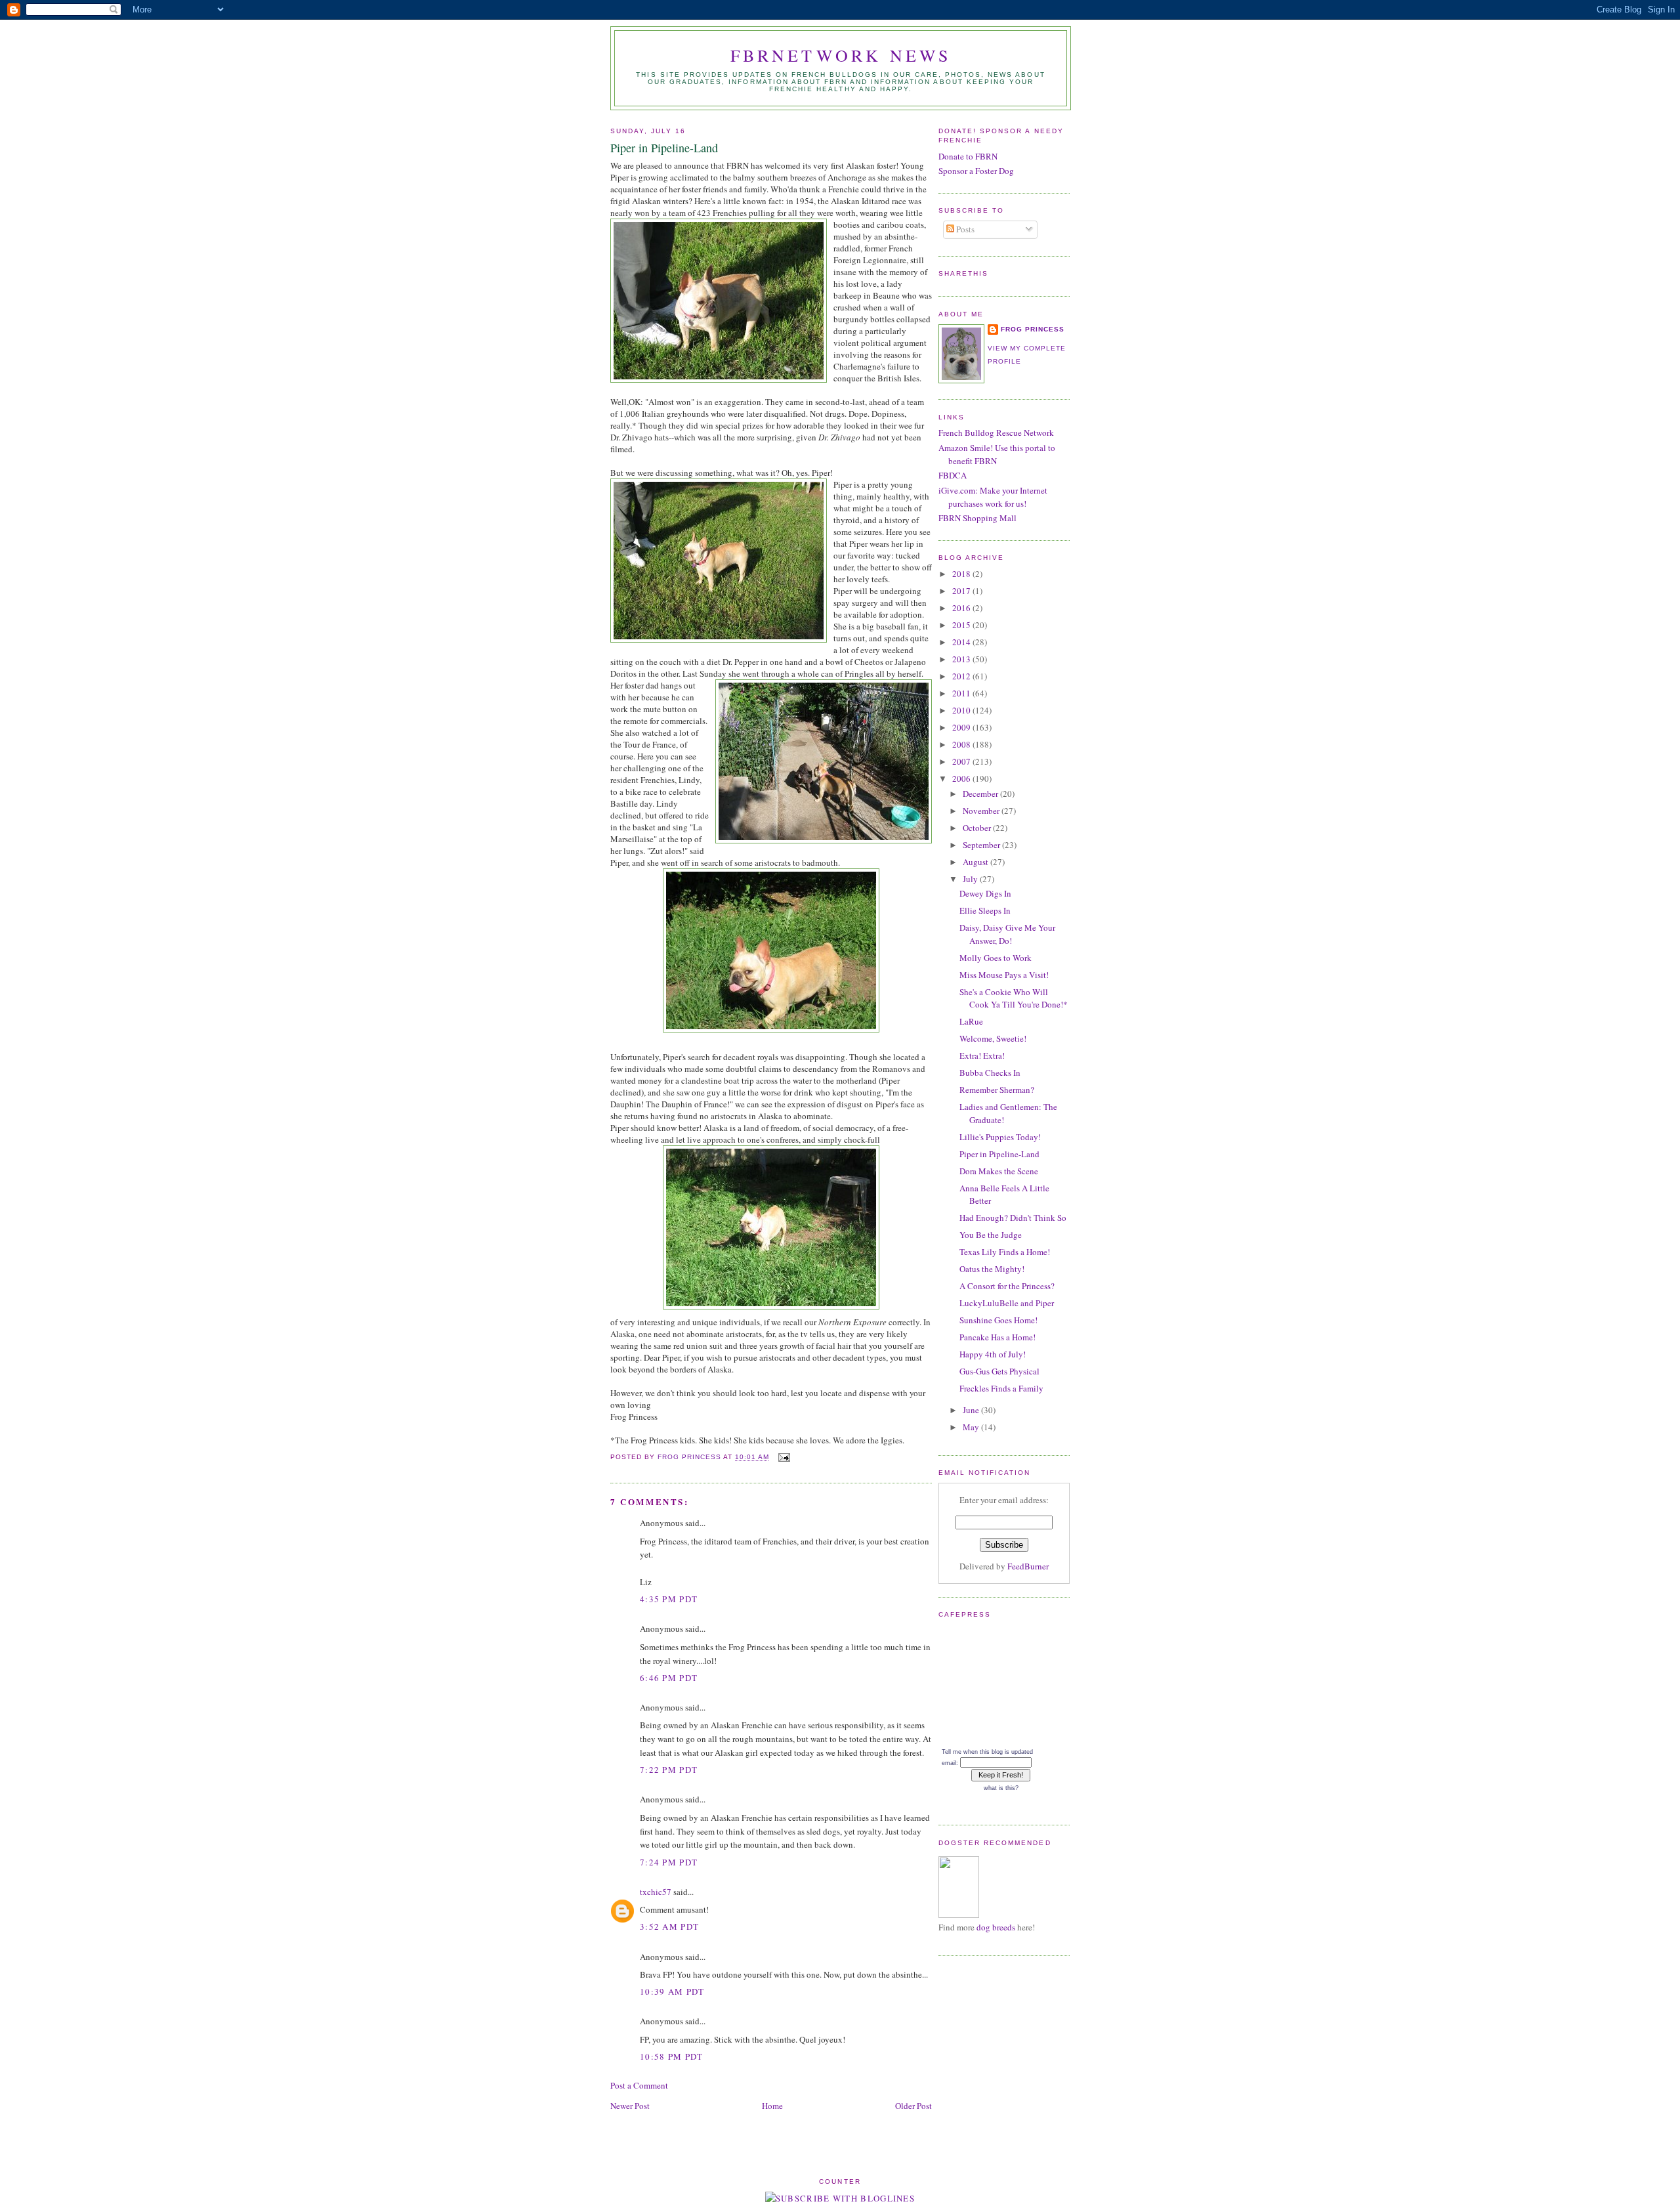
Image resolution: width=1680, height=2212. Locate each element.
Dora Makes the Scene (999, 1171)
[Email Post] (784, 1457)
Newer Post (630, 2106)
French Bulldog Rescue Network (996, 433)
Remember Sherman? (997, 1090)
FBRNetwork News (841, 55)
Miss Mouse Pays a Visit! (1004, 975)
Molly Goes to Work (996, 958)
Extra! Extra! (982, 1055)
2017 (962, 591)
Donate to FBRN (968, 156)
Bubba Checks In (990, 1073)
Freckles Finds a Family (1001, 1388)
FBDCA (953, 475)
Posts (964, 229)
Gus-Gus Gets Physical (999, 1371)
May (972, 1427)
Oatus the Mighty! (992, 1269)
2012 (962, 676)
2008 (962, 744)
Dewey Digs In (985, 893)
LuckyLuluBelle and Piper (1007, 1303)
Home (772, 2106)
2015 (962, 625)
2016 (962, 608)
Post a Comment (639, 2085)
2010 (962, 710)
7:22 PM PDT (669, 1770)
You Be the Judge (991, 1235)
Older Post (913, 2106)
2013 (962, 659)
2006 (962, 778)
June (972, 1410)
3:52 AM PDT (669, 1926)
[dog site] (959, 1915)
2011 (962, 693)
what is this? (1001, 1788)
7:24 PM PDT (669, 1862)
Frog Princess (1033, 329)
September (982, 845)
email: (950, 1763)
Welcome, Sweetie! (993, 1038)
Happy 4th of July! (993, 1354)
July (971, 879)
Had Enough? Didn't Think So (1013, 1218)
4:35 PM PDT (669, 1599)
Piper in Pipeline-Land (999, 1154)
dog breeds (996, 1927)
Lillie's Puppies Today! (1000, 1137)
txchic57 (656, 1892)
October (978, 828)
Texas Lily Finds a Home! (1005, 1252)
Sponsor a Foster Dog (976, 171)
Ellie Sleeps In (985, 910)
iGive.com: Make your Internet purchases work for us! (993, 497)
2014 (962, 642)
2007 (962, 761)
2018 (962, 574)
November (982, 811)
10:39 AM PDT (672, 1991)
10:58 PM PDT (672, 2056)
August (976, 862)
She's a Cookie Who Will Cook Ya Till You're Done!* (1014, 998)
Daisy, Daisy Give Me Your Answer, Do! (1007, 934)
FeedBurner (1028, 1566)
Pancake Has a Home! (997, 1337)
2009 (962, 727)
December (981, 794)
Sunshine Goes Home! (998, 1320)
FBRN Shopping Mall (977, 518)
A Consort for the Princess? (1007, 1286)
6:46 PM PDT (669, 1678)
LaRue (971, 1021)
